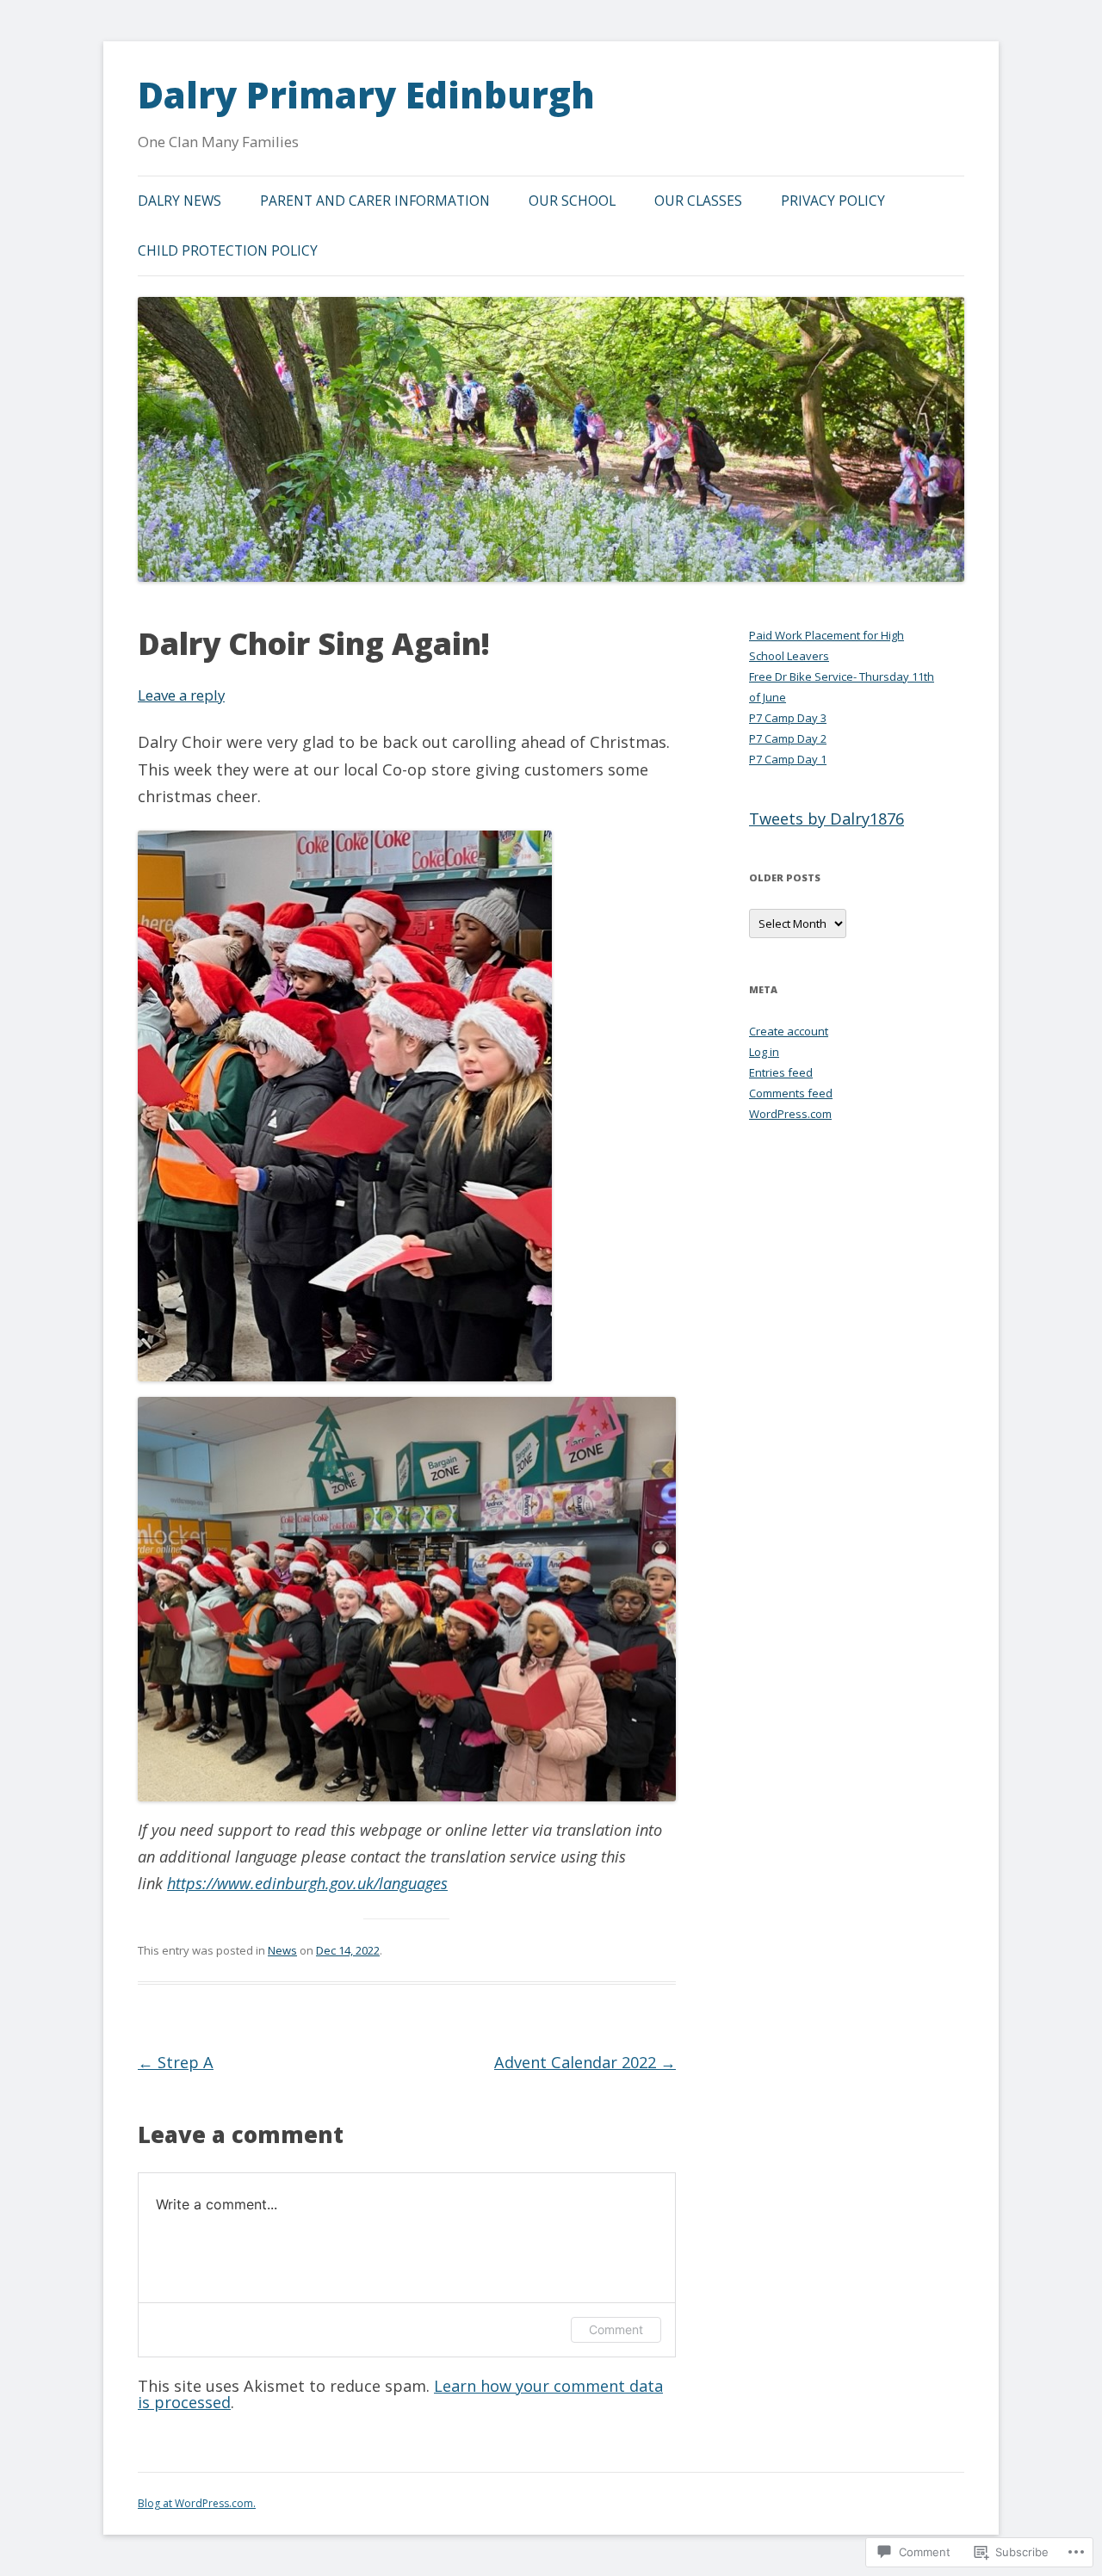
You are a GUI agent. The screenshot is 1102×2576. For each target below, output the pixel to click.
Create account (789, 1031)
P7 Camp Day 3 (788, 718)
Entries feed (781, 1072)
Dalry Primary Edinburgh (366, 95)
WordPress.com (790, 1114)
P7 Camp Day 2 (788, 738)
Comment (616, 2329)
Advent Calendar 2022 (585, 2062)
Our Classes (698, 201)
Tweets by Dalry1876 (826, 819)
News (282, 1950)
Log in (764, 1052)
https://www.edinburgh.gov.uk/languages (307, 1883)
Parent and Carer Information (375, 201)
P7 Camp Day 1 (788, 759)
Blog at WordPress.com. (197, 2503)
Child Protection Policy (228, 250)
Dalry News (180, 201)
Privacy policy (833, 201)
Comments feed (791, 1093)
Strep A (176, 2062)
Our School (572, 201)
